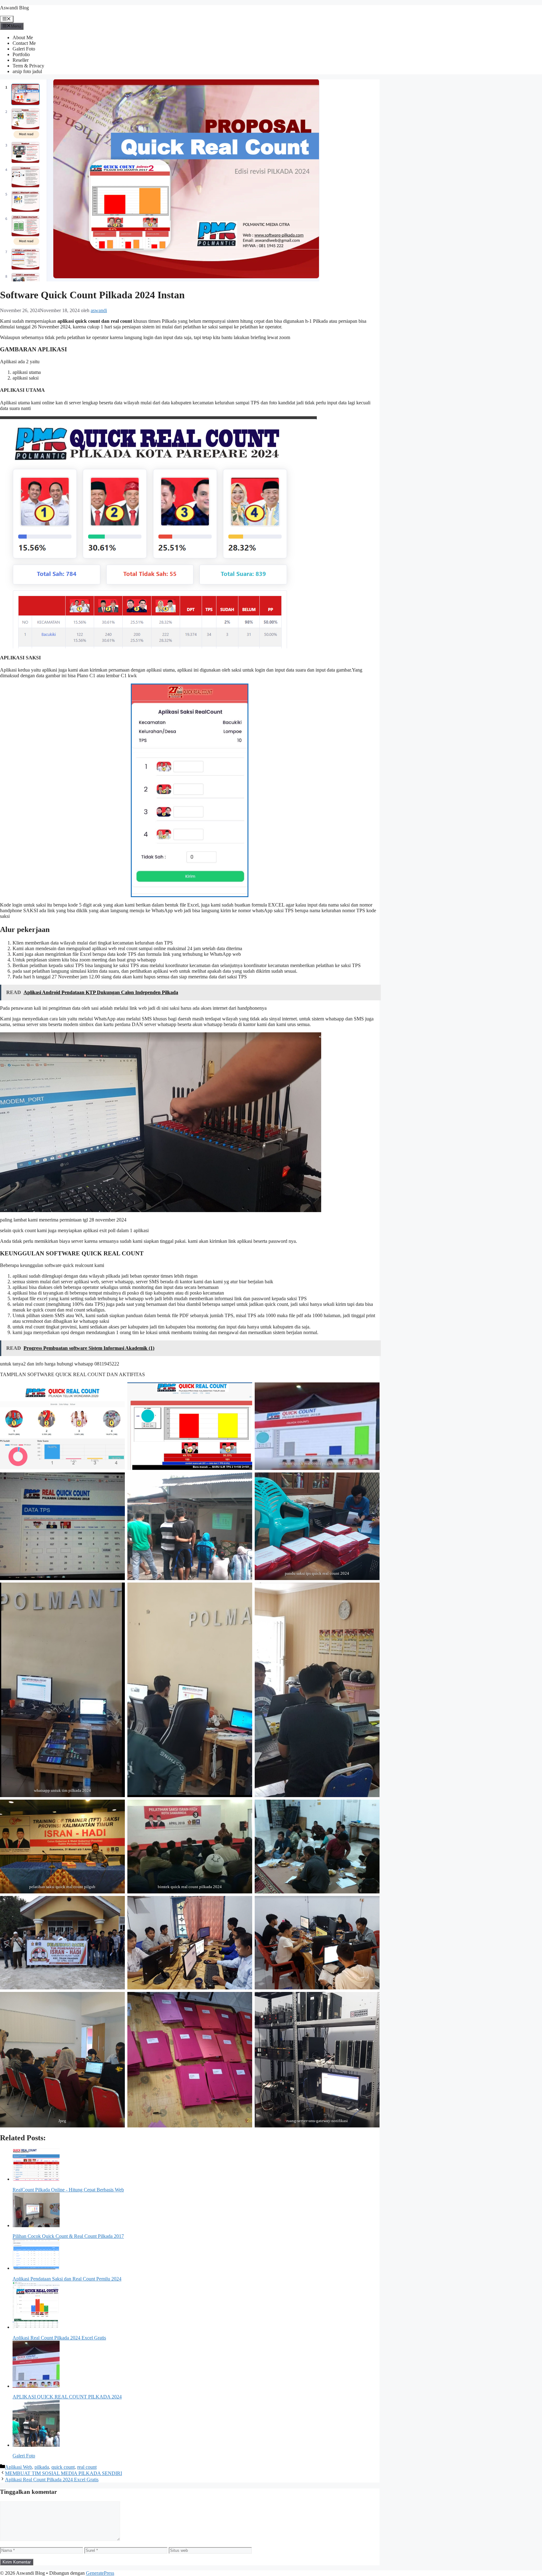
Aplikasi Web (19, 2467)
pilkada (42, 2467)
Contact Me (24, 43)
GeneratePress (100, 2573)
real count (87, 2467)
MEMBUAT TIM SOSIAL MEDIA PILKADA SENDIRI (64, 2473)
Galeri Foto (24, 49)
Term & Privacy (28, 66)
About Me (23, 37)
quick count (63, 2467)
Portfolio (21, 54)
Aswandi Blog (14, 8)
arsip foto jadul (27, 71)
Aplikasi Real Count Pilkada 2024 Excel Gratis (52, 2480)
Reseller (21, 60)
